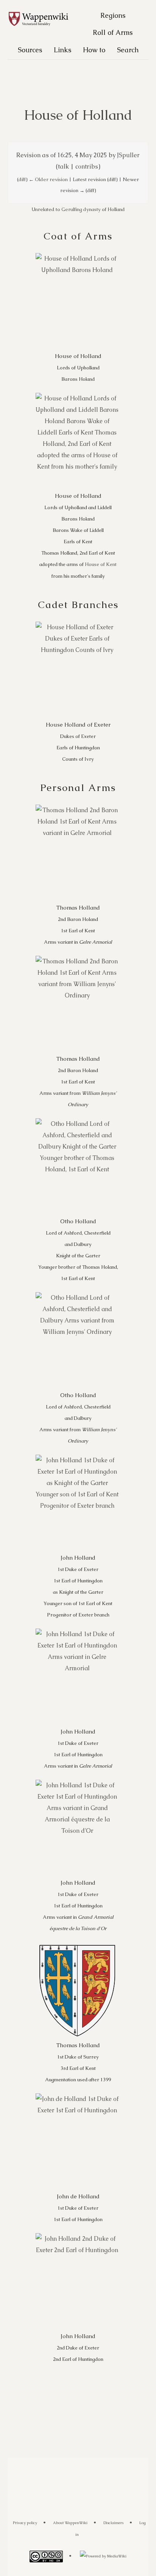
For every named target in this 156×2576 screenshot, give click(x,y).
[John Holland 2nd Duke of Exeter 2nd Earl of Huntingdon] (77, 2281)
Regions (113, 15)
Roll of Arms (113, 32)
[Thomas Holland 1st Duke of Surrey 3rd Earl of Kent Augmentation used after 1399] (77, 1991)
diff (22, 179)
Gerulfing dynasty (81, 209)
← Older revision (48, 179)
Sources (30, 50)
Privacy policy (25, 2523)
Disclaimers (113, 2523)
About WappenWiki (70, 2523)
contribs (87, 166)
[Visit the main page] (42, 19)
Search (128, 50)
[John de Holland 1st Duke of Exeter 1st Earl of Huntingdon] (77, 2142)
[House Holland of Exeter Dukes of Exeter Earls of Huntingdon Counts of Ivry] (77, 670)
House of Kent (101, 564)
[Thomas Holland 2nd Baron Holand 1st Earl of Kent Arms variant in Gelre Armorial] (77, 853)
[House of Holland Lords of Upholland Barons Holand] (77, 301)
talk (63, 166)
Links (62, 50)
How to (94, 50)
